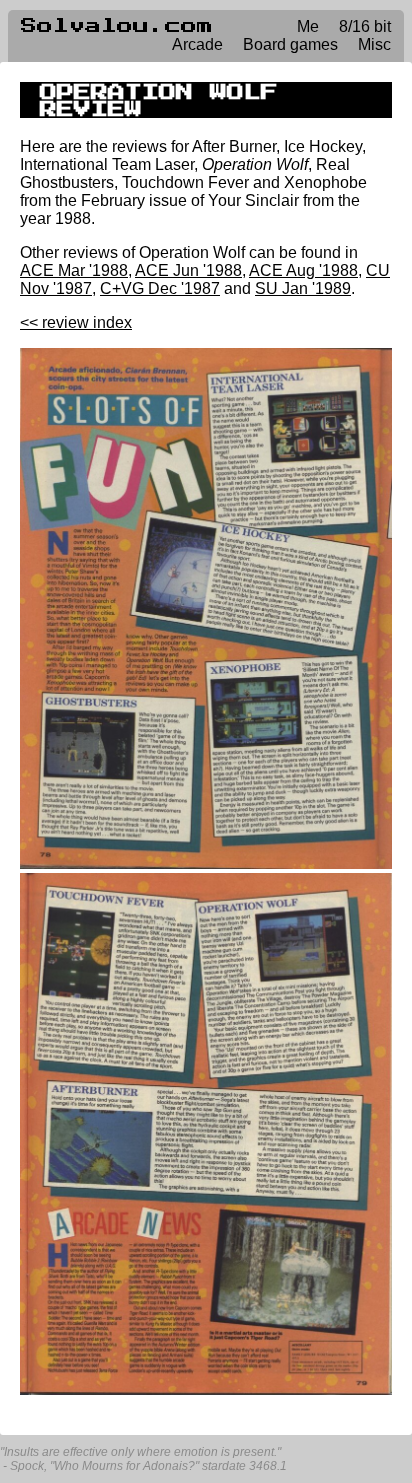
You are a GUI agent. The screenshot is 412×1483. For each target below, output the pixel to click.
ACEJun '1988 (188, 270)
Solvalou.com (117, 26)
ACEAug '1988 (303, 270)
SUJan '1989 (303, 288)
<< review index (76, 322)
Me (308, 26)
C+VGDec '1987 (160, 288)
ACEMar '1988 (74, 270)
